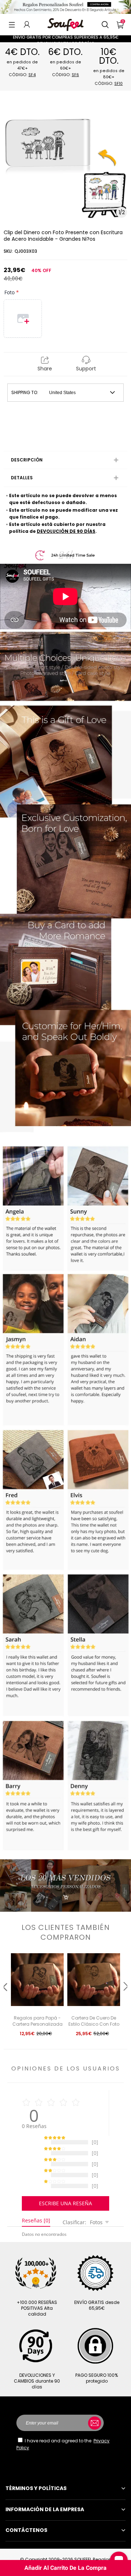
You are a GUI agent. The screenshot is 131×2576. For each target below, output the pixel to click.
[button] (12, 24)
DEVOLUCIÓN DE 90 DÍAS (66, 531)
